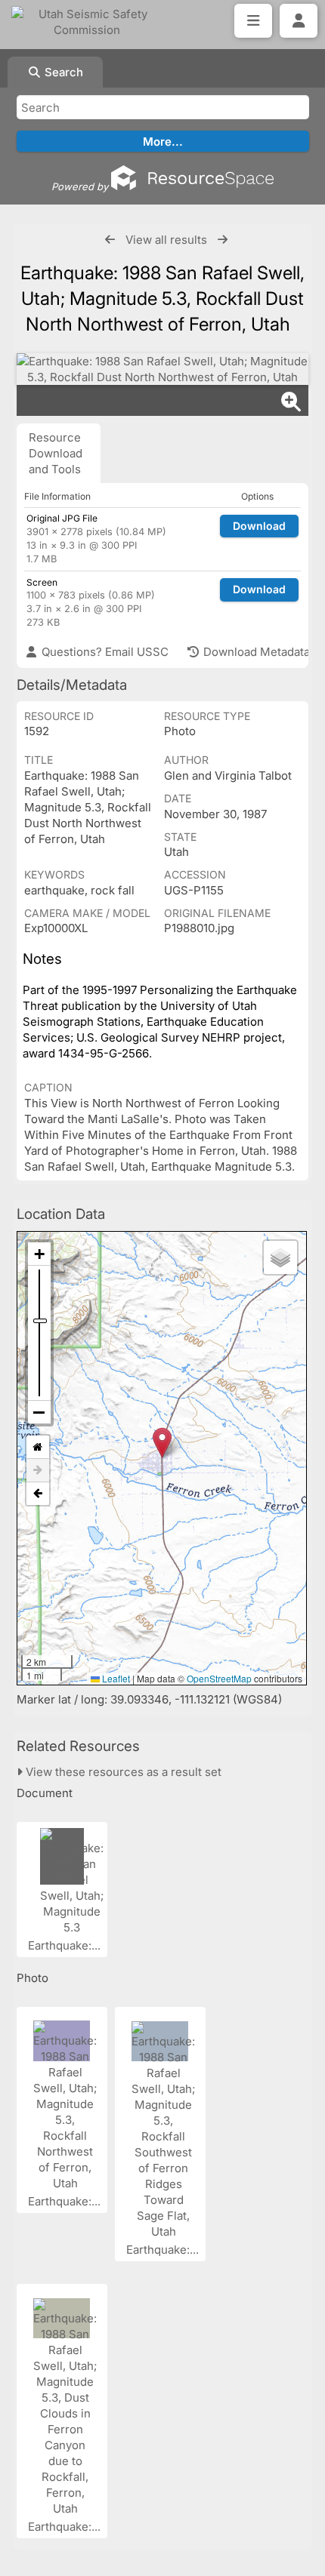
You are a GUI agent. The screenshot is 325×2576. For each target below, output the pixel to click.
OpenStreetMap (219, 1678)
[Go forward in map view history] (38, 1471)
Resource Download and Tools (56, 453)
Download (259, 526)
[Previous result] (110, 240)
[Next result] (223, 240)
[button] (162, 1443)
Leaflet (115, 1678)
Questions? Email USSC (104, 652)
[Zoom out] (39, 1412)
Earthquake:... (66, 1945)
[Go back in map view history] (38, 1494)
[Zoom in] (39, 1254)
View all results (166, 240)
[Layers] (280, 1257)
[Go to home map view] (38, 1447)
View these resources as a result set (122, 1772)
